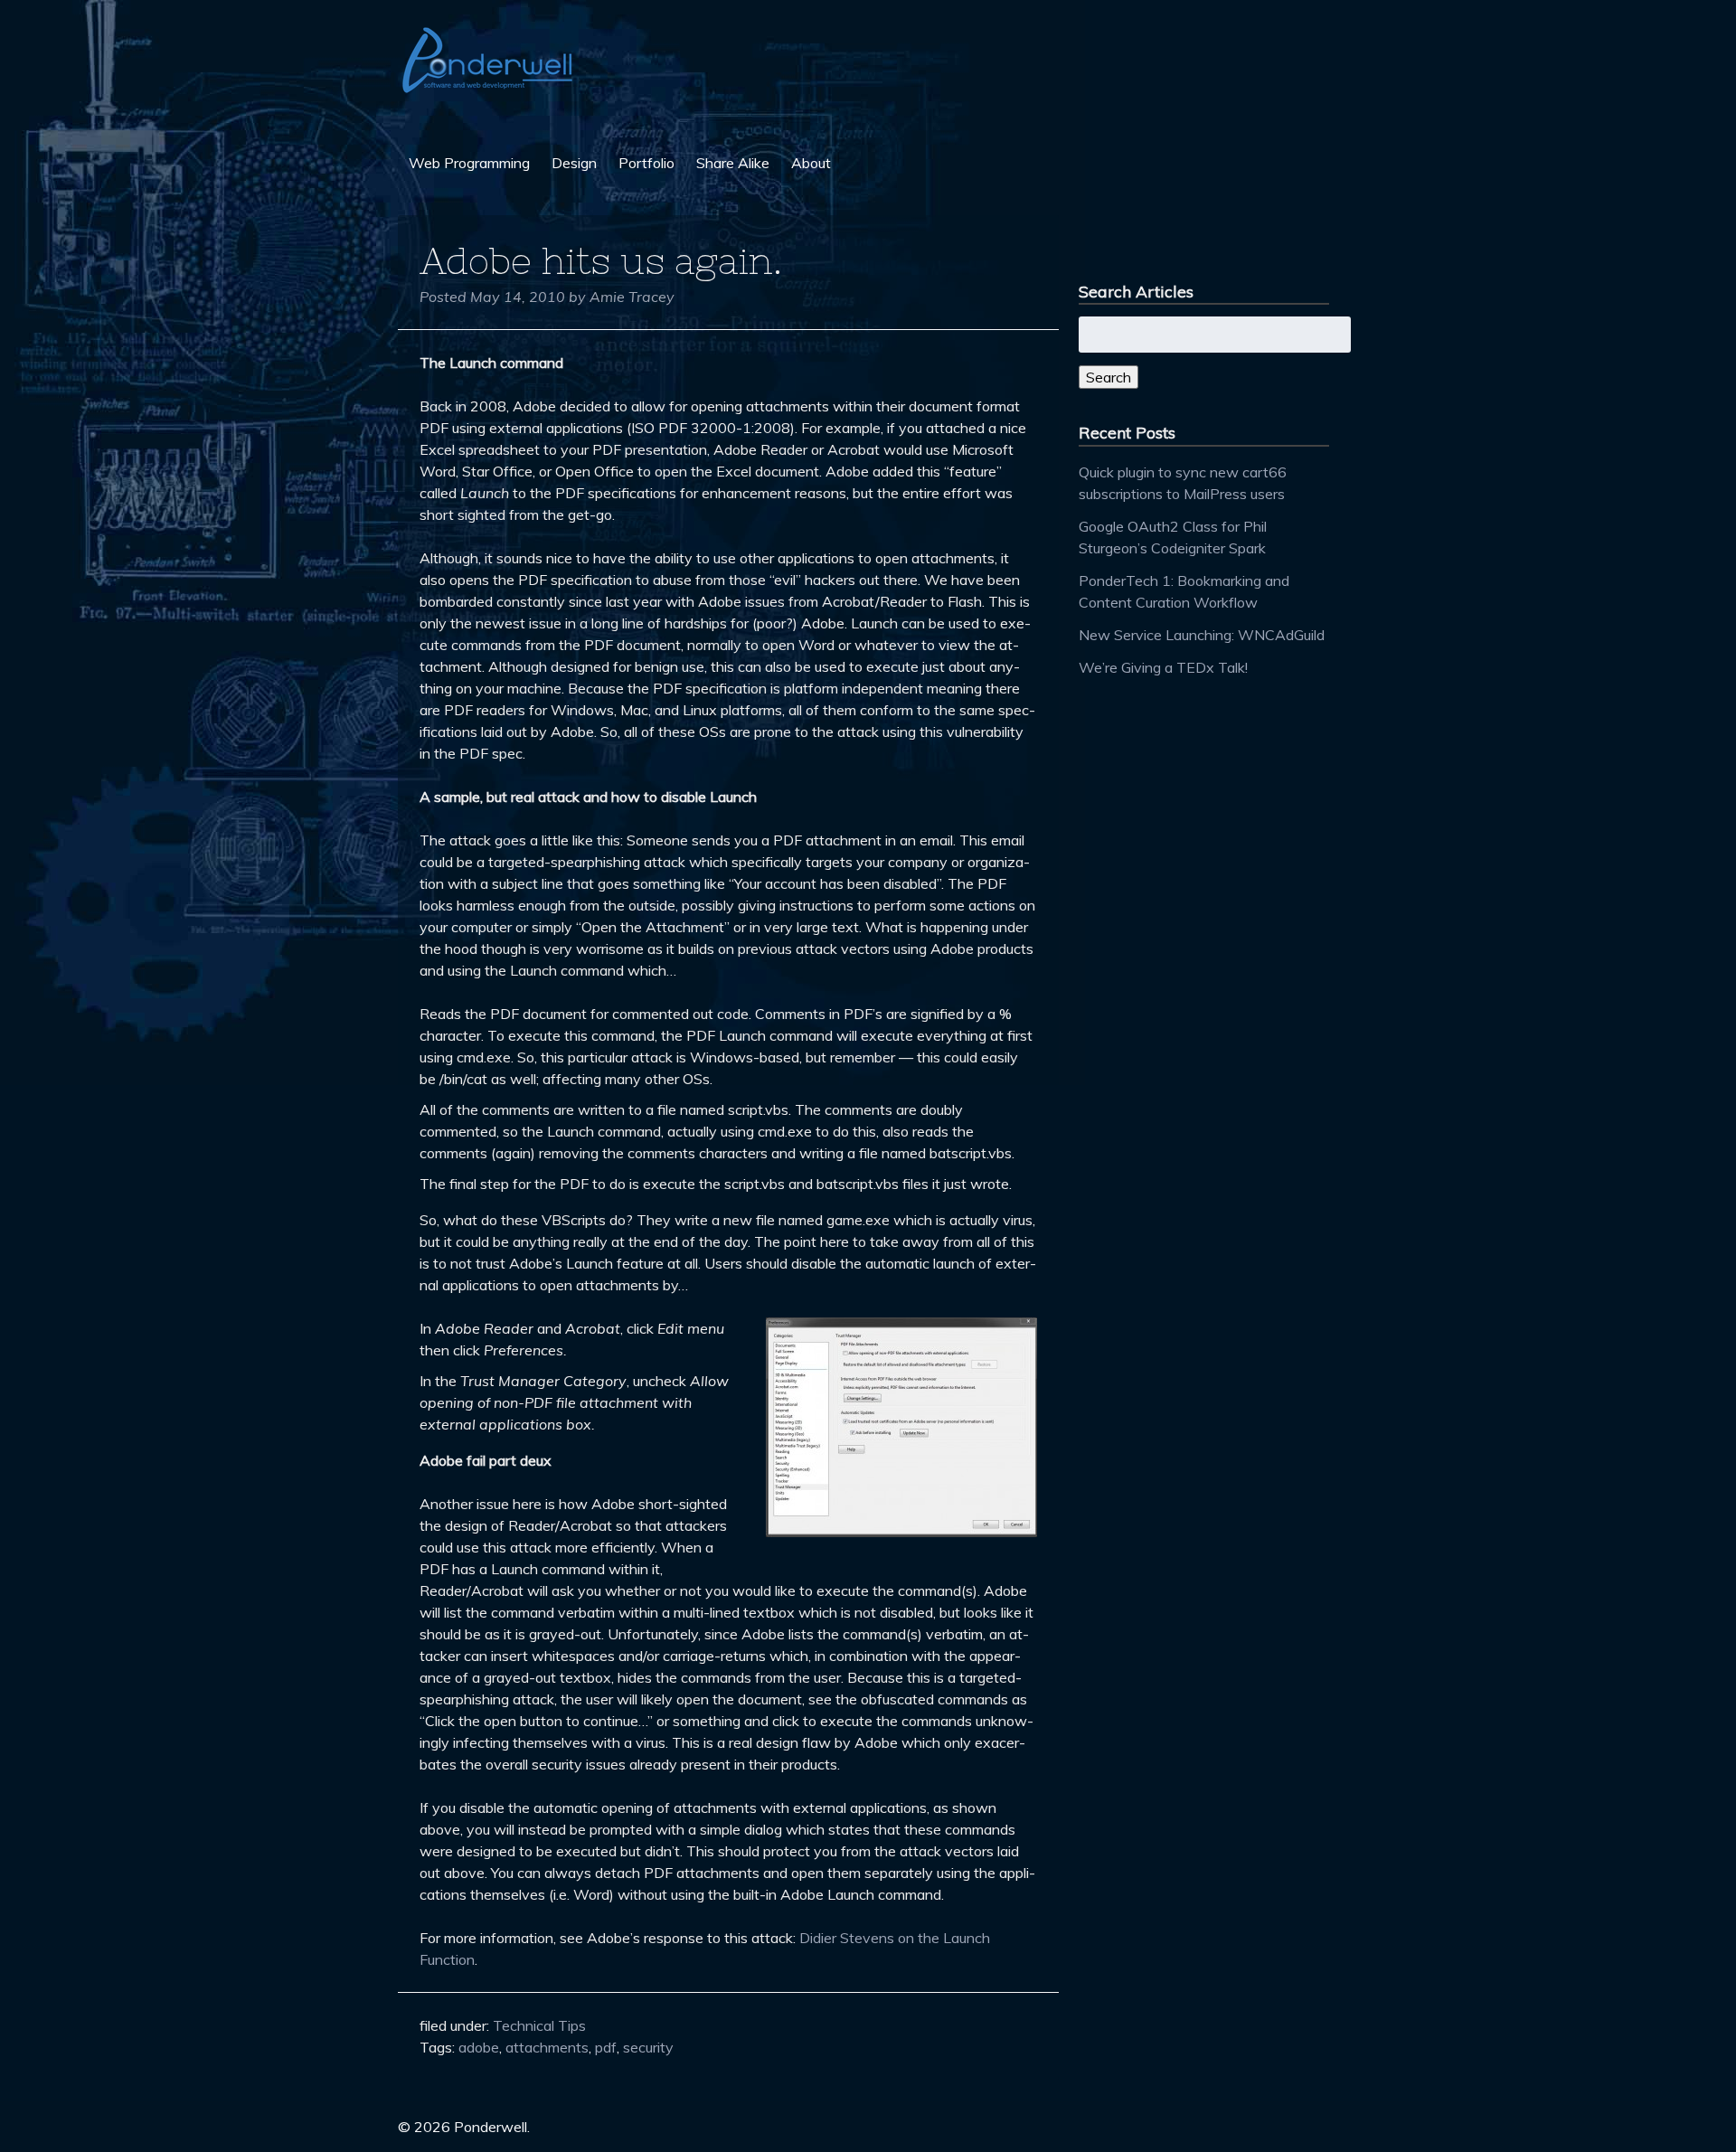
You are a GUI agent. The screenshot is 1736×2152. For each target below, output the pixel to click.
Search (1109, 377)
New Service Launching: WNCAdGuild (1202, 635)
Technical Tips (539, 2025)
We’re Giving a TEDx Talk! (1163, 667)
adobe (479, 2047)
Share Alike (733, 163)
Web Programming (469, 163)
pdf (606, 2047)
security (648, 2047)
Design (574, 163)
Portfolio (646, 163)
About (811, 163)
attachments (547, 2047)
